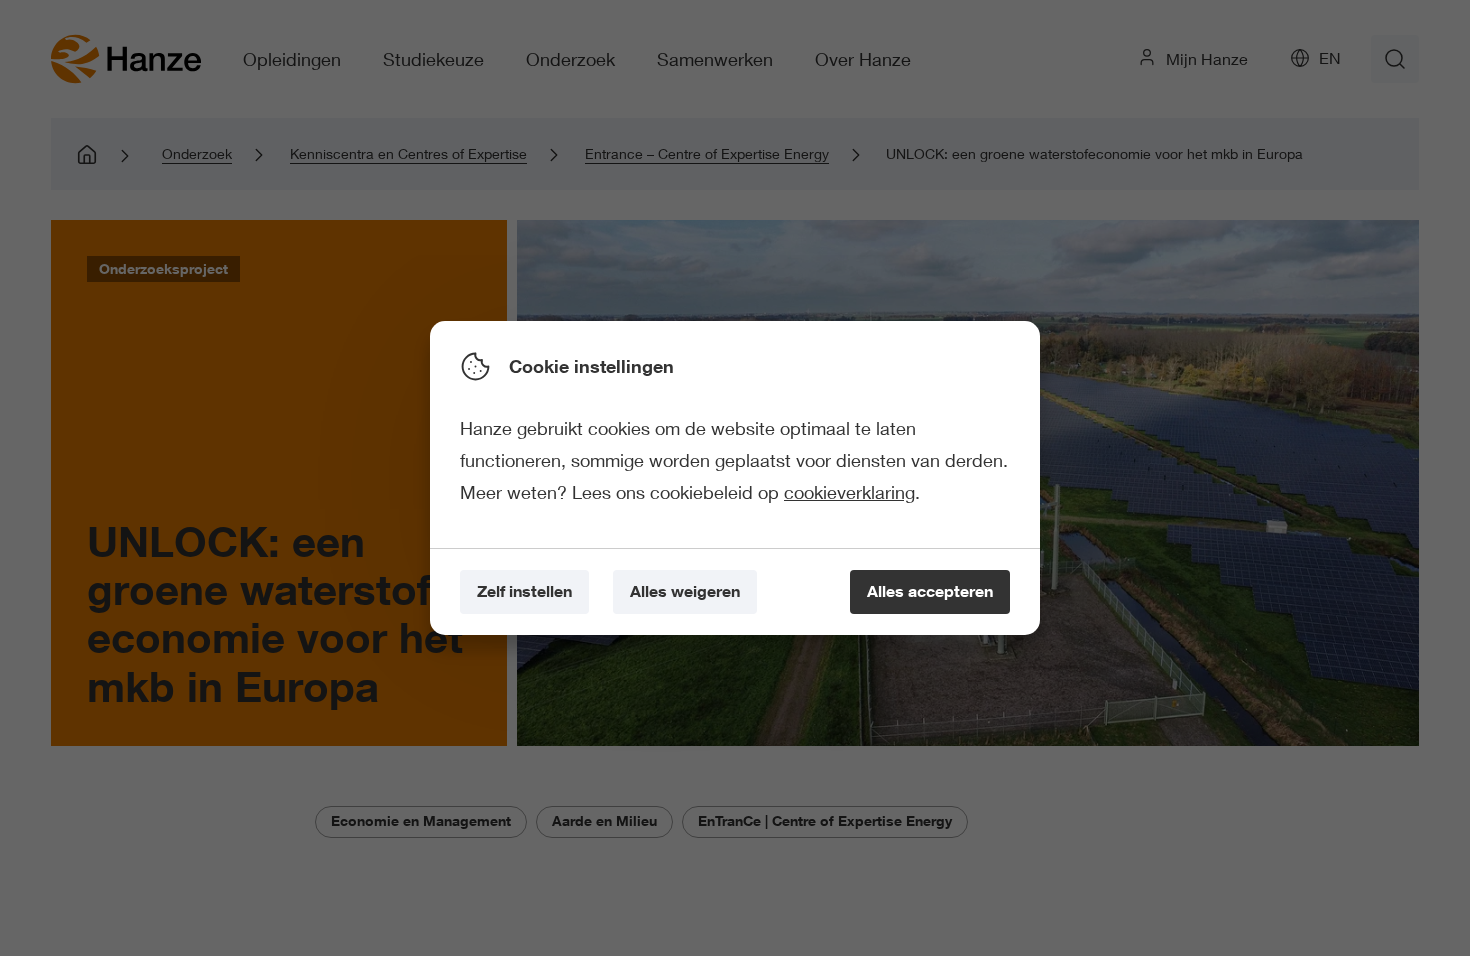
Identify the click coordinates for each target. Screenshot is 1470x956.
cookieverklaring (849, 492)
